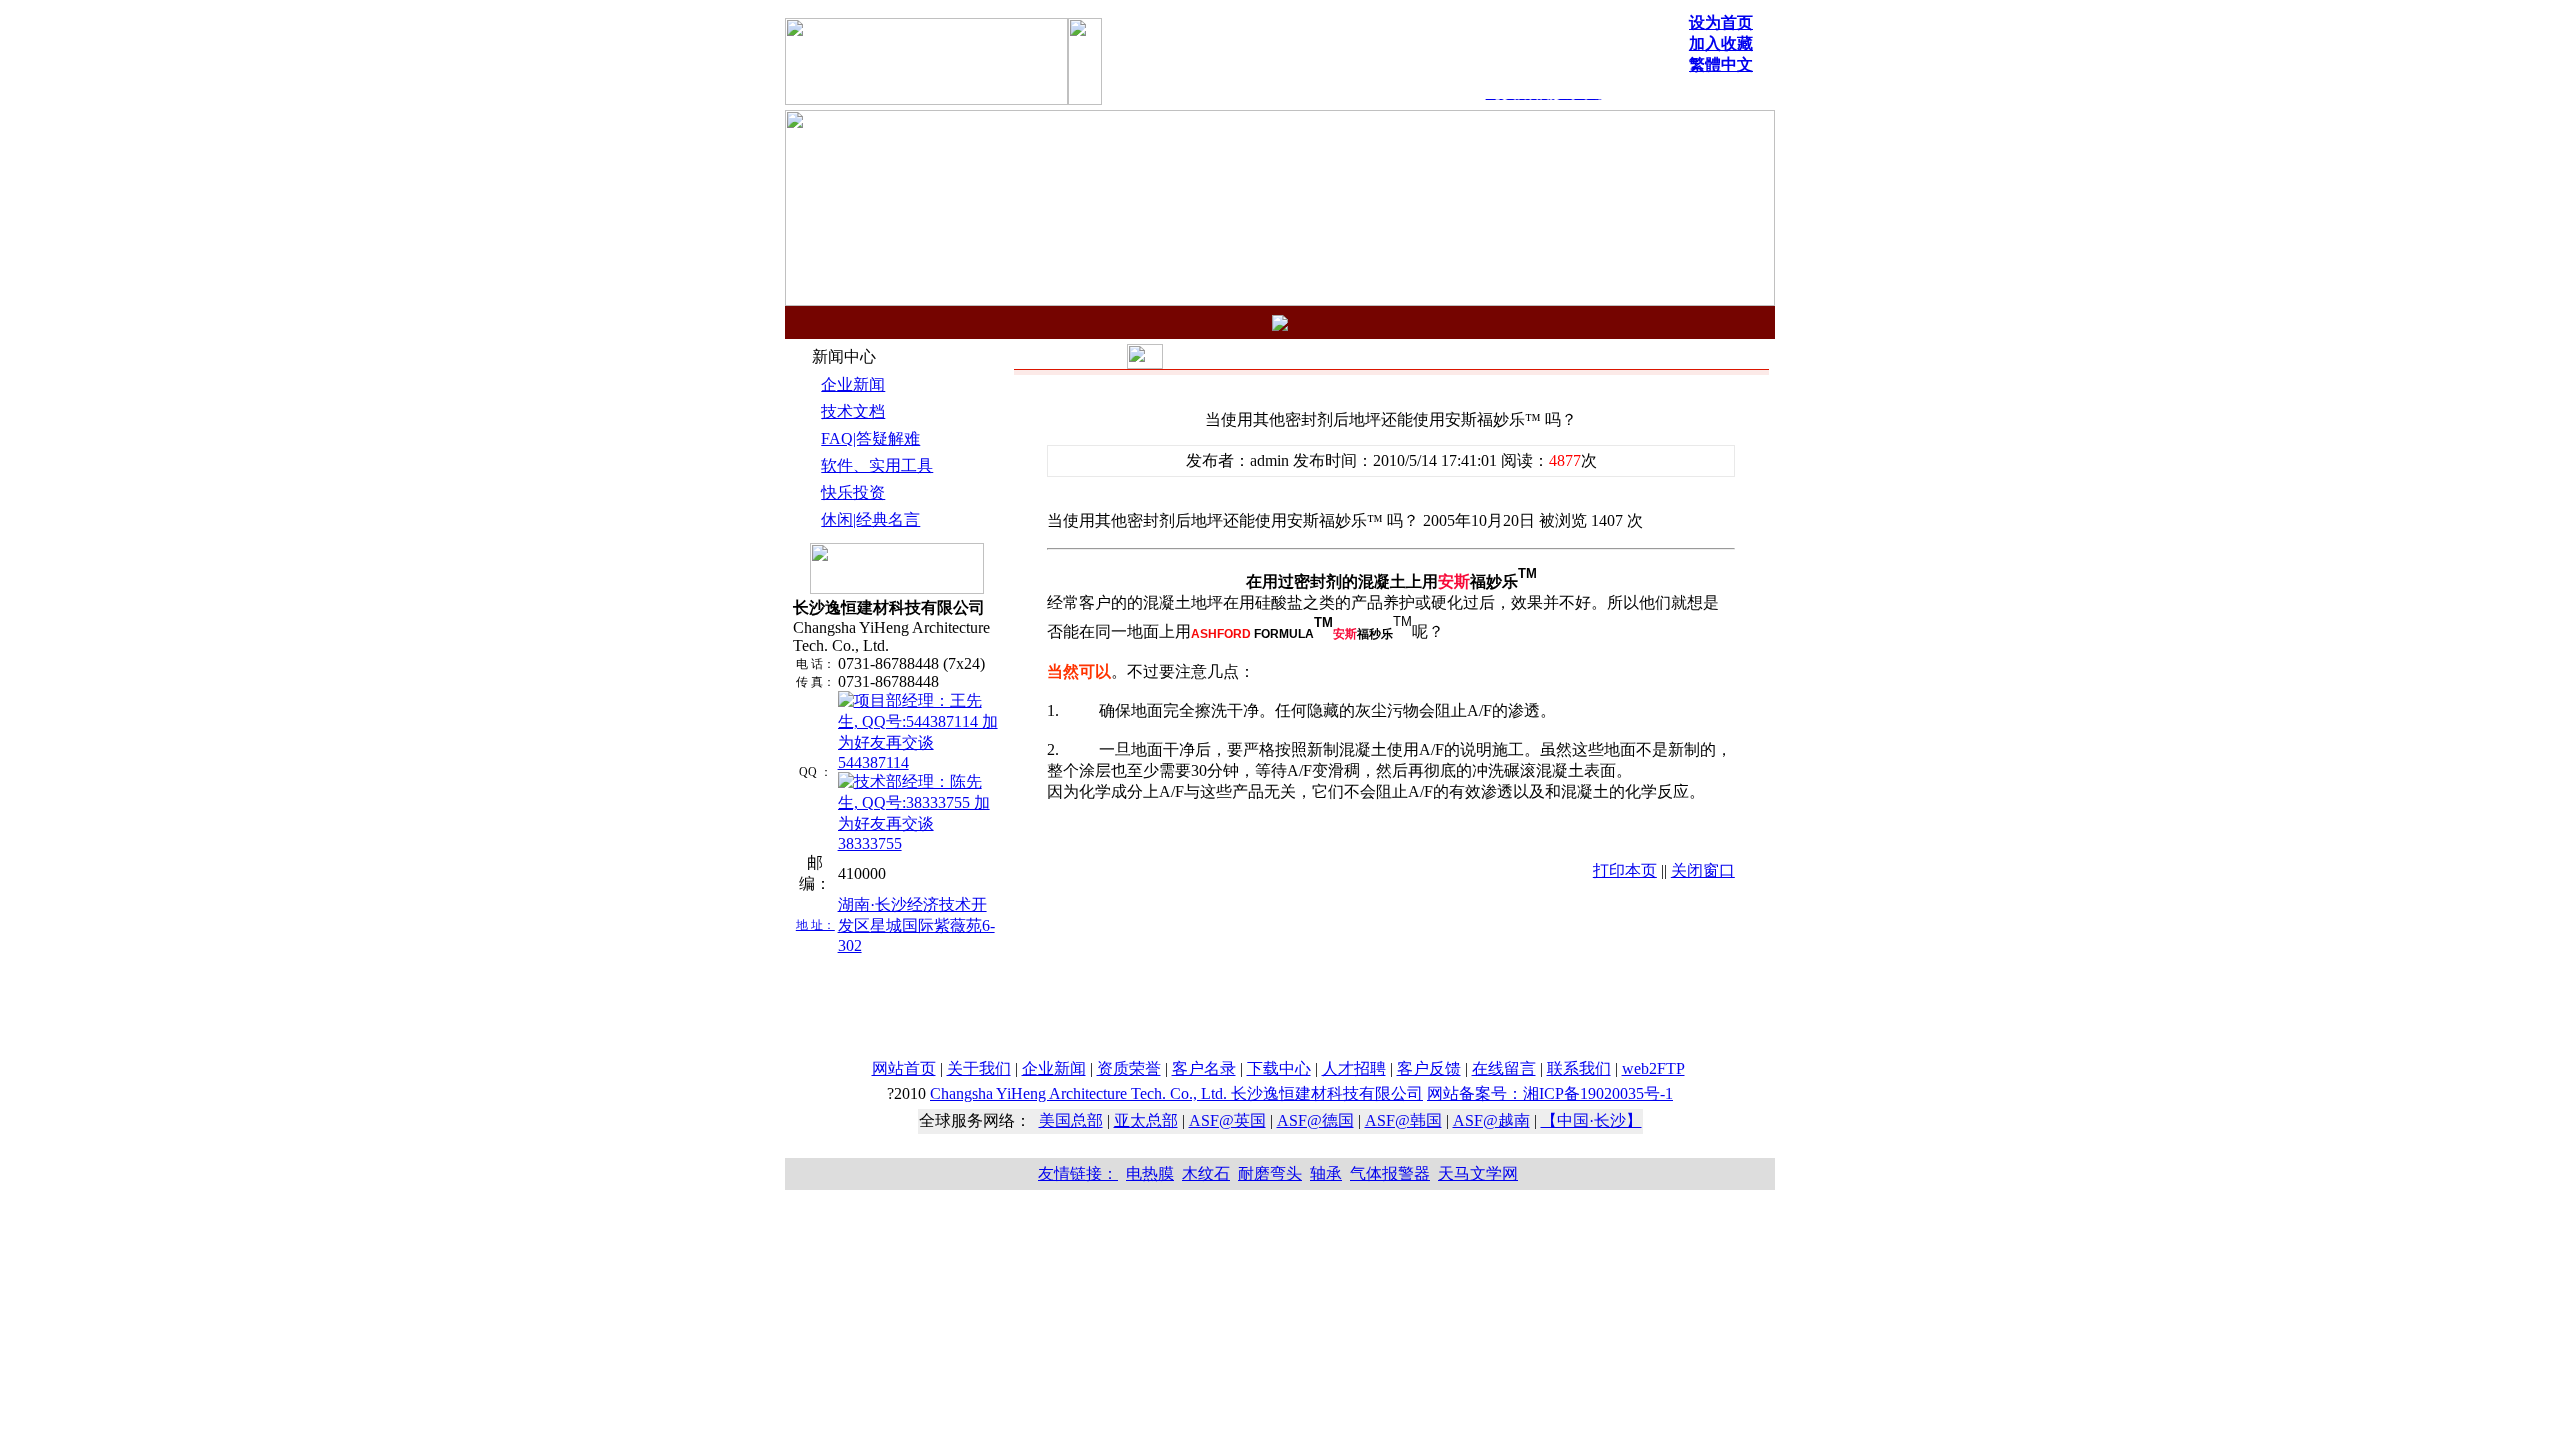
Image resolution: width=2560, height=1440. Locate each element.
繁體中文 (1721, 64)
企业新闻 (853, 384)
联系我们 (1579, 1068)
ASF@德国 (1315, 1120)
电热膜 (1150, 1173)
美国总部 (1071, 1120)
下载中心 (1279, 1068)
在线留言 (1504, 1068)
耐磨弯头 (1270, 1173)
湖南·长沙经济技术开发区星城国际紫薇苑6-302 (916, 925)
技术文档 (853, 411)
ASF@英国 (1227, 1120)
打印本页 (1625, 870)
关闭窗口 (1703, 870)
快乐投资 (853, 492)
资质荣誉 (1129, 1068)
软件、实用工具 (877, 465)
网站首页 (904, 1068)
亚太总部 (1146, 1120)
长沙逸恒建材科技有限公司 (1176, 1093)
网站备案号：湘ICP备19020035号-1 (1550, 1093)
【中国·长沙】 (1591, 1120)
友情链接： (1078, 1173)
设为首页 (1721, 22)
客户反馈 (1429, 1068)
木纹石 (1206, 1173)
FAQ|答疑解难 (870, 438)
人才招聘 (1354, 1068)
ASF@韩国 (1403, 1120)
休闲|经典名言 (870, 519)
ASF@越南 (1491, 1120)
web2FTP (1653, 1068)
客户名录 (1204, 1068)
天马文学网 (1478, 1173)
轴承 (1326, 1173)
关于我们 (979, 1068)
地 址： (815, 925)
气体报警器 (1390, 1173)
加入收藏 (1721, 43)
